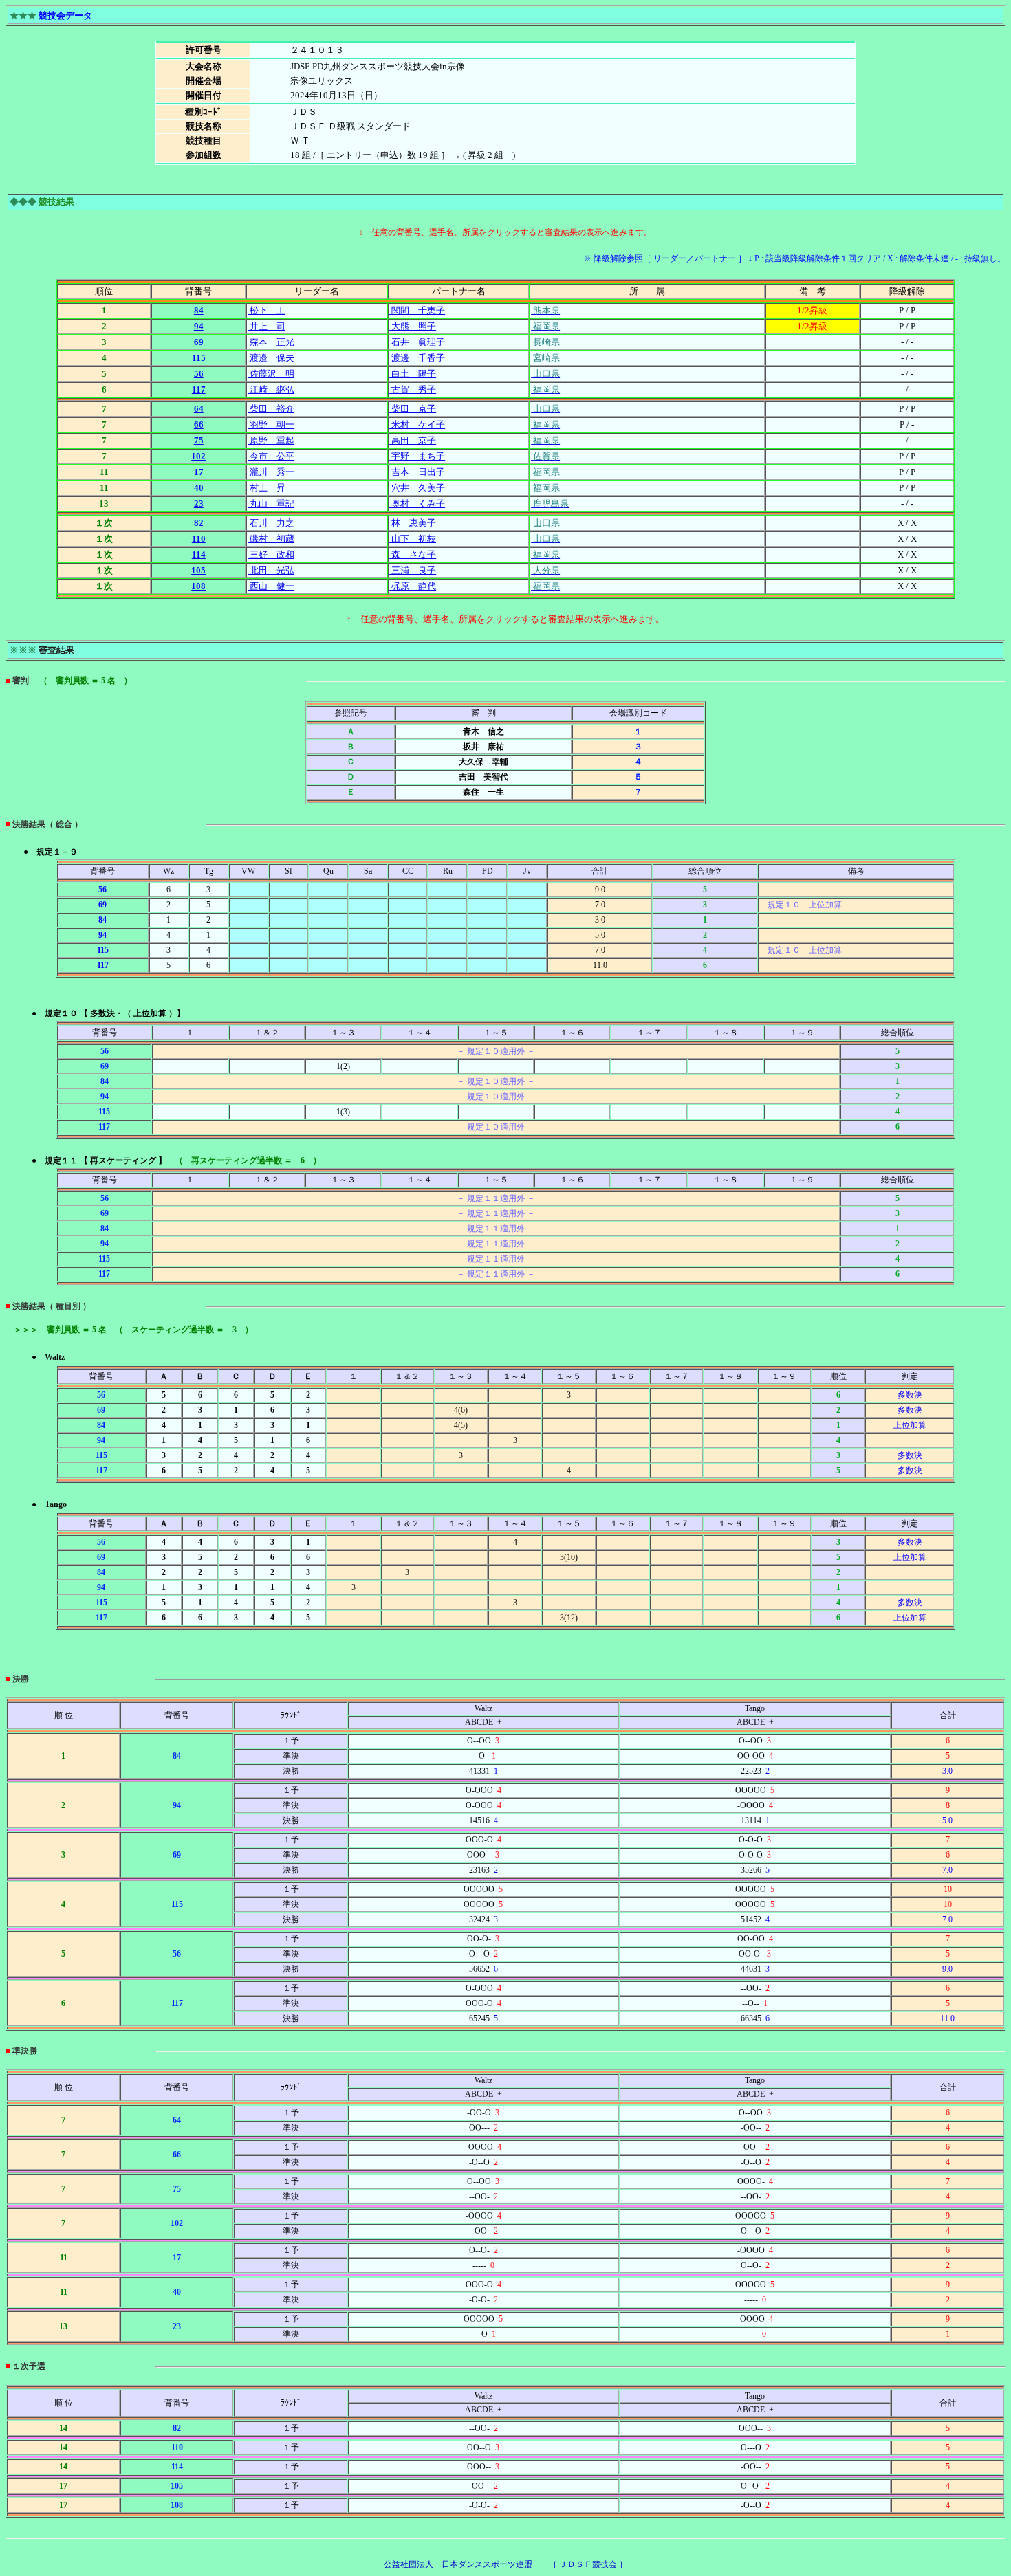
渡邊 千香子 (417, 358)
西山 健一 (271, 586)
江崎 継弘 (271, 389)
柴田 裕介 (271, 409)
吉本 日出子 (417, 472)
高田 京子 (413, 440)
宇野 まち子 (417, 456)
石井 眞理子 (417, 342)
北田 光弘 (271, 570)
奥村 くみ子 (417, 504)
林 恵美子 (413, 523)
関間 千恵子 (417, 310)
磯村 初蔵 (271, 539)
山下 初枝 (413, 539)
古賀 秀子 (413, 389)
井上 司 (267, 326)
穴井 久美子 (417, 488)
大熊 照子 (413, 326)
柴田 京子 (413, 409)
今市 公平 (271, 456)
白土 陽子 (413, 374)
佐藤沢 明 (271, 374)
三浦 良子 (413, 570)
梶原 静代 (413, 586)
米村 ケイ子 (417, 425)
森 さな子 (413, 554)
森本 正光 (271, 342)
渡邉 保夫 (271, 358)
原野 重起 (271, 440)
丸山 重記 (271, 504)
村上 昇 (267, 488)
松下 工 (267, 310)
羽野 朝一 (271, 425)
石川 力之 (271, 523)
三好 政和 (271, 554)
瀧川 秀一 (271, 472)
